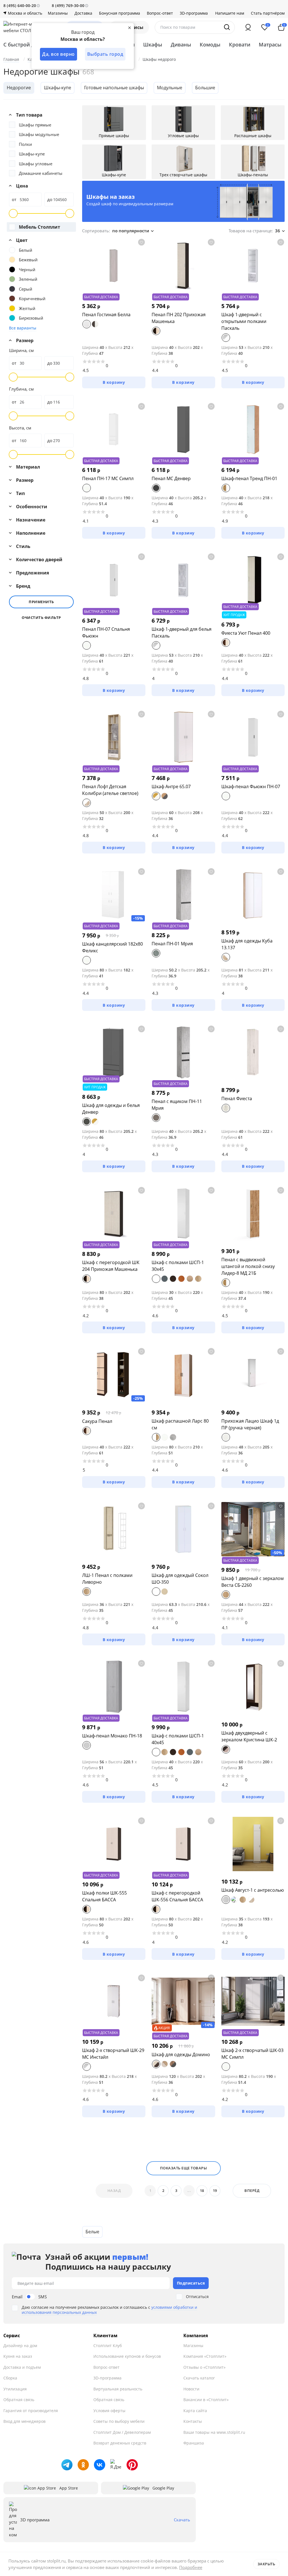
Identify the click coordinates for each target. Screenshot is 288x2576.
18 (202, 2191)
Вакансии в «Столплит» (206, 2400)
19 (215, 2191)
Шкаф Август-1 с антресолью (253, 1890)
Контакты (193, 2421)
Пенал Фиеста (237, 1098)
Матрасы (270, 44)
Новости (191, 2389)
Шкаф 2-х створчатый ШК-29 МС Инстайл (113, 2054)
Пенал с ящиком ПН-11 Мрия (177, 1105)
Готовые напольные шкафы (114, 88)
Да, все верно (58, 54)
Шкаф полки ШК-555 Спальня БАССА (104, 1896)
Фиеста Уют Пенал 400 (246, 633)
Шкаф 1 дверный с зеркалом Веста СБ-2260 (253, 1582)
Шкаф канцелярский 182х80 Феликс (112, 947)
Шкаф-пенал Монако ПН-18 (112, 1736)
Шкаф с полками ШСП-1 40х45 (178, 1739)
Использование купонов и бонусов (127, 2356)
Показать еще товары (184, 2168)
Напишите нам (230, 13)
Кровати (240, 44)
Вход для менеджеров (24, 2421)
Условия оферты (109, 2411)
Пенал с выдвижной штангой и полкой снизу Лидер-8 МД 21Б (248, 1266)
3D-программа (194, 13)
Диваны (181, 44)
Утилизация (15, 2389)
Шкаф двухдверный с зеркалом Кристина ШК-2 (249, 1736)
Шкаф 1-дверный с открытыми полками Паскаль (244, 321)
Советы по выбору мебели (119, 2421)
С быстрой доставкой (31, 44)
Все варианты (23, 328)
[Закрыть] (129, 28)
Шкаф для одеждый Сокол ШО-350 (180, 1579)
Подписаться (191, 2283)
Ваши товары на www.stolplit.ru (214, 2432)
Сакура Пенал (97, 1421)
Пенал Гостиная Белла (106, 315)
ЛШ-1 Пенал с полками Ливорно (107, 1579)
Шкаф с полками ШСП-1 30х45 (178, 1266)
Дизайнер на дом (20, 2346)
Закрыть (266, 2564)
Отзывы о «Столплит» (204, 2367)
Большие (205, 88)
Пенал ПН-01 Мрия (172, 944)
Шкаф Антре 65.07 (171, 786)
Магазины (58, 13)
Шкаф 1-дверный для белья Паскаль (182, 632)
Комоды (210, 44)
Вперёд (252, 2191)
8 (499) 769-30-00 (68, 5)
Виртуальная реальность (118, 2389)
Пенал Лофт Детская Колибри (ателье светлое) (110, 790)
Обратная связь (19, 2400)
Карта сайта (195, 2411)
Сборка (10, 2378)
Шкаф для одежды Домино (181, 2054)
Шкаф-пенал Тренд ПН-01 (249, 478)
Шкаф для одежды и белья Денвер (111, 1109)
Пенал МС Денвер (171, 478)
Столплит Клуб (108, 2346)
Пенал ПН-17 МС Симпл (108, 478)
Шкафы (153, 44)
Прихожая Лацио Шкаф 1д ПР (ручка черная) (250, 1424)
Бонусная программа (120, 13)
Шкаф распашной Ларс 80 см (180, 1424)
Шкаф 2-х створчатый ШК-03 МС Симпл (252, 2054)
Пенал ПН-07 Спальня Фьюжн (106, 632)
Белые (92, 2232)
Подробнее (191, 2567)
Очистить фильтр (41, 618)
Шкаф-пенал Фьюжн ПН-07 (251, 786)
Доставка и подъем (22, 2367)
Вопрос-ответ (160, 13)
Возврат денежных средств (120, 2443)
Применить (41, 602)
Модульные (170, 88)
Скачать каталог (199, 2378)
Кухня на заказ (18, 2356)
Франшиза (194, 2443)
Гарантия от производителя (31, 2411)
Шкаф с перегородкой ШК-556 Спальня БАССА (177, 1896)
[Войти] (248, 27)
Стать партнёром (268, 13)
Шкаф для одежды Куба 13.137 (247, 944)
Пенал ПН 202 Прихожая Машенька (179, 318)
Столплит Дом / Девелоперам (122, 2432)
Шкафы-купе (58, 88)
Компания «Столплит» (205, 2356)
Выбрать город (105, 54)
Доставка (83, 13)
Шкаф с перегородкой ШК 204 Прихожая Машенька (111, 1266)
